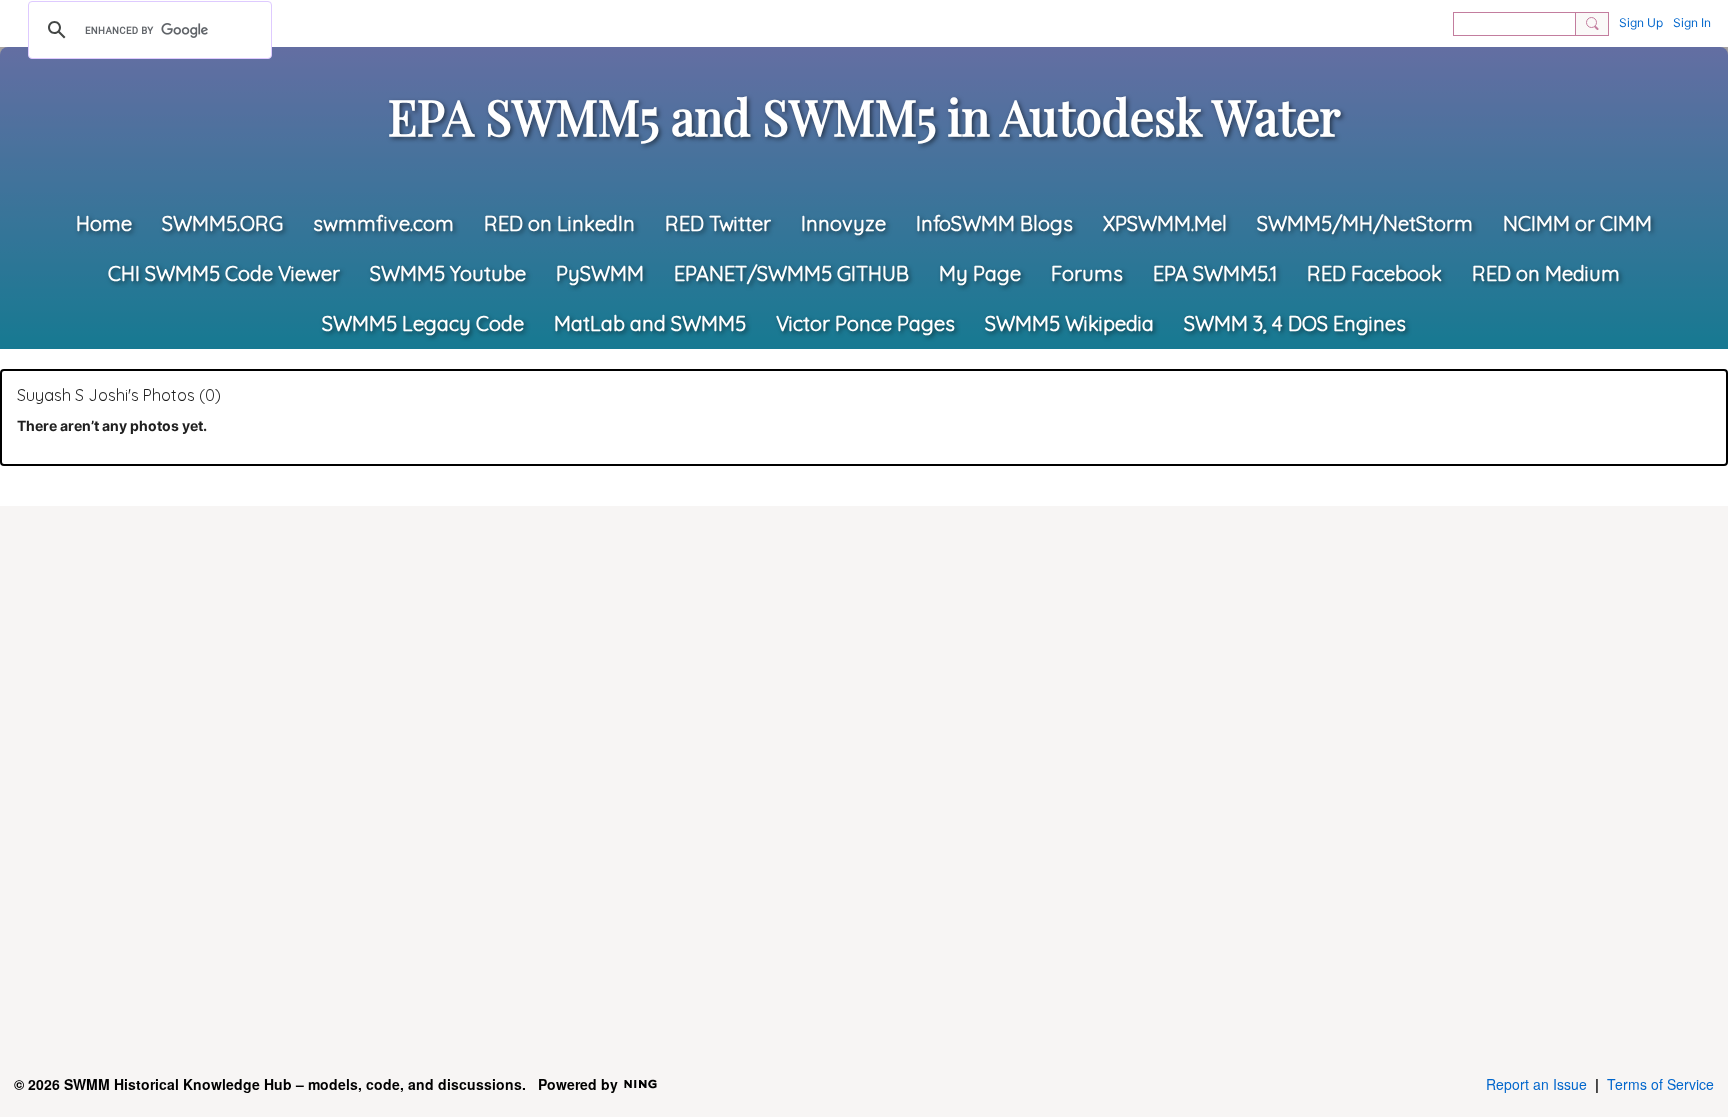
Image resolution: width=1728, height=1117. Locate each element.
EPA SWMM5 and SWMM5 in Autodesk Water (864, 116)
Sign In (1692, 22)
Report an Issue (1536, 1084)
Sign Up (1641, 22)
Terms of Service (1660, 1084)
